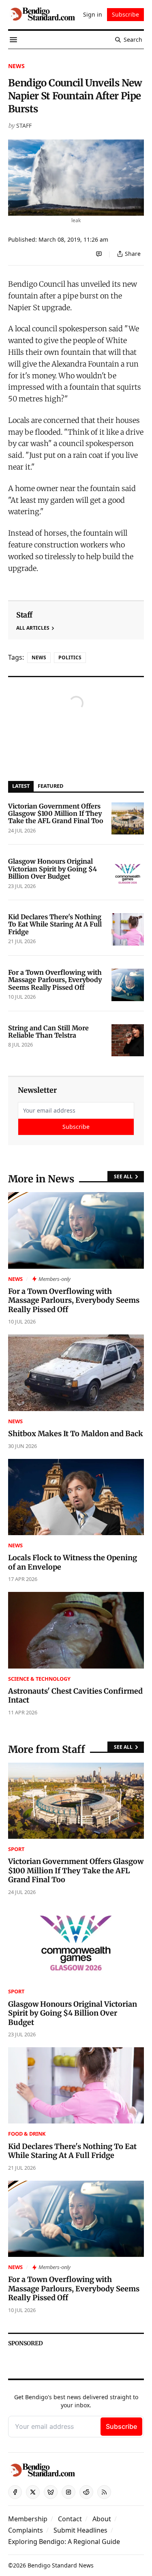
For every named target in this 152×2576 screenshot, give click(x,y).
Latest (21, 786)
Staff (24, 125)
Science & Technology (39, 1679)
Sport (16, 1849)
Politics (70, 657)
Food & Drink (27, 2134)
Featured (50, 786)
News (16, 66)
